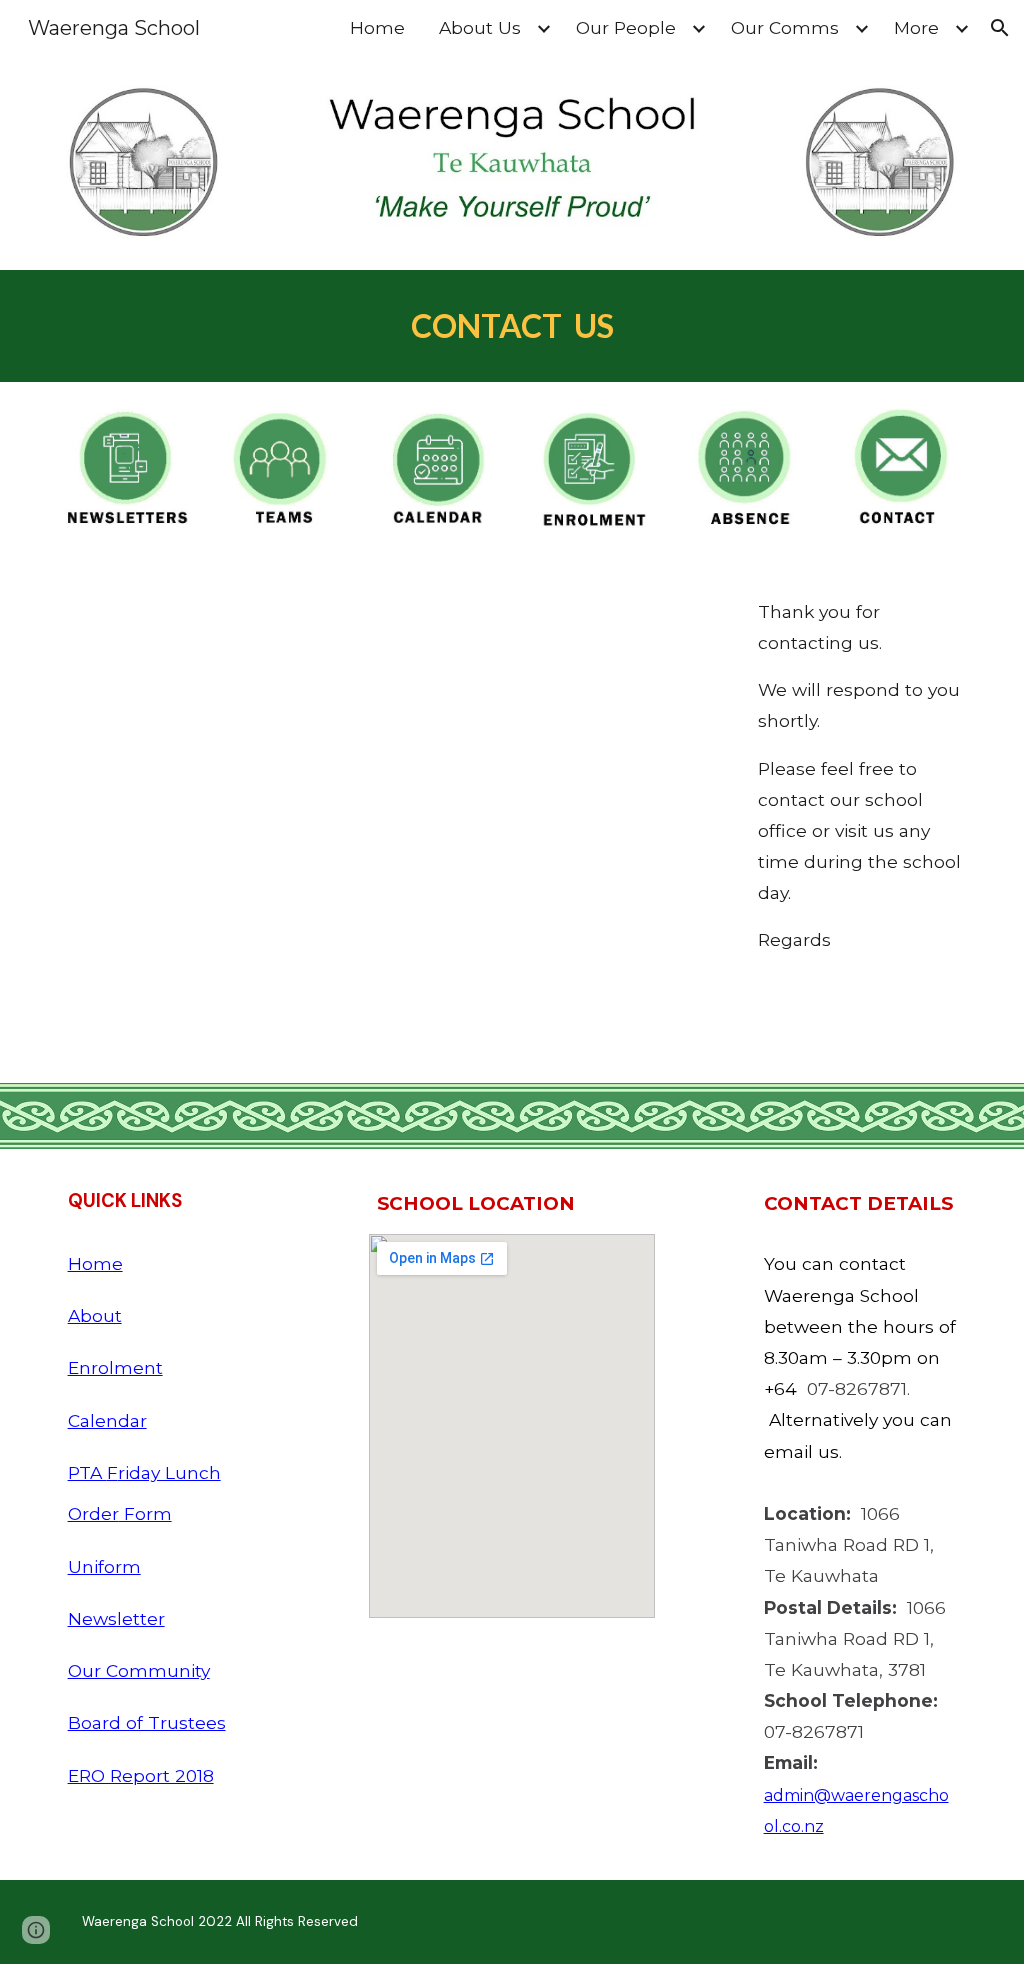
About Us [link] (480, 27)
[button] (1000, 28)
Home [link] (377, 27)
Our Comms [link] (785, 27)
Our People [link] (626, 27)
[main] (512, 326)
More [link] (916, 27)
